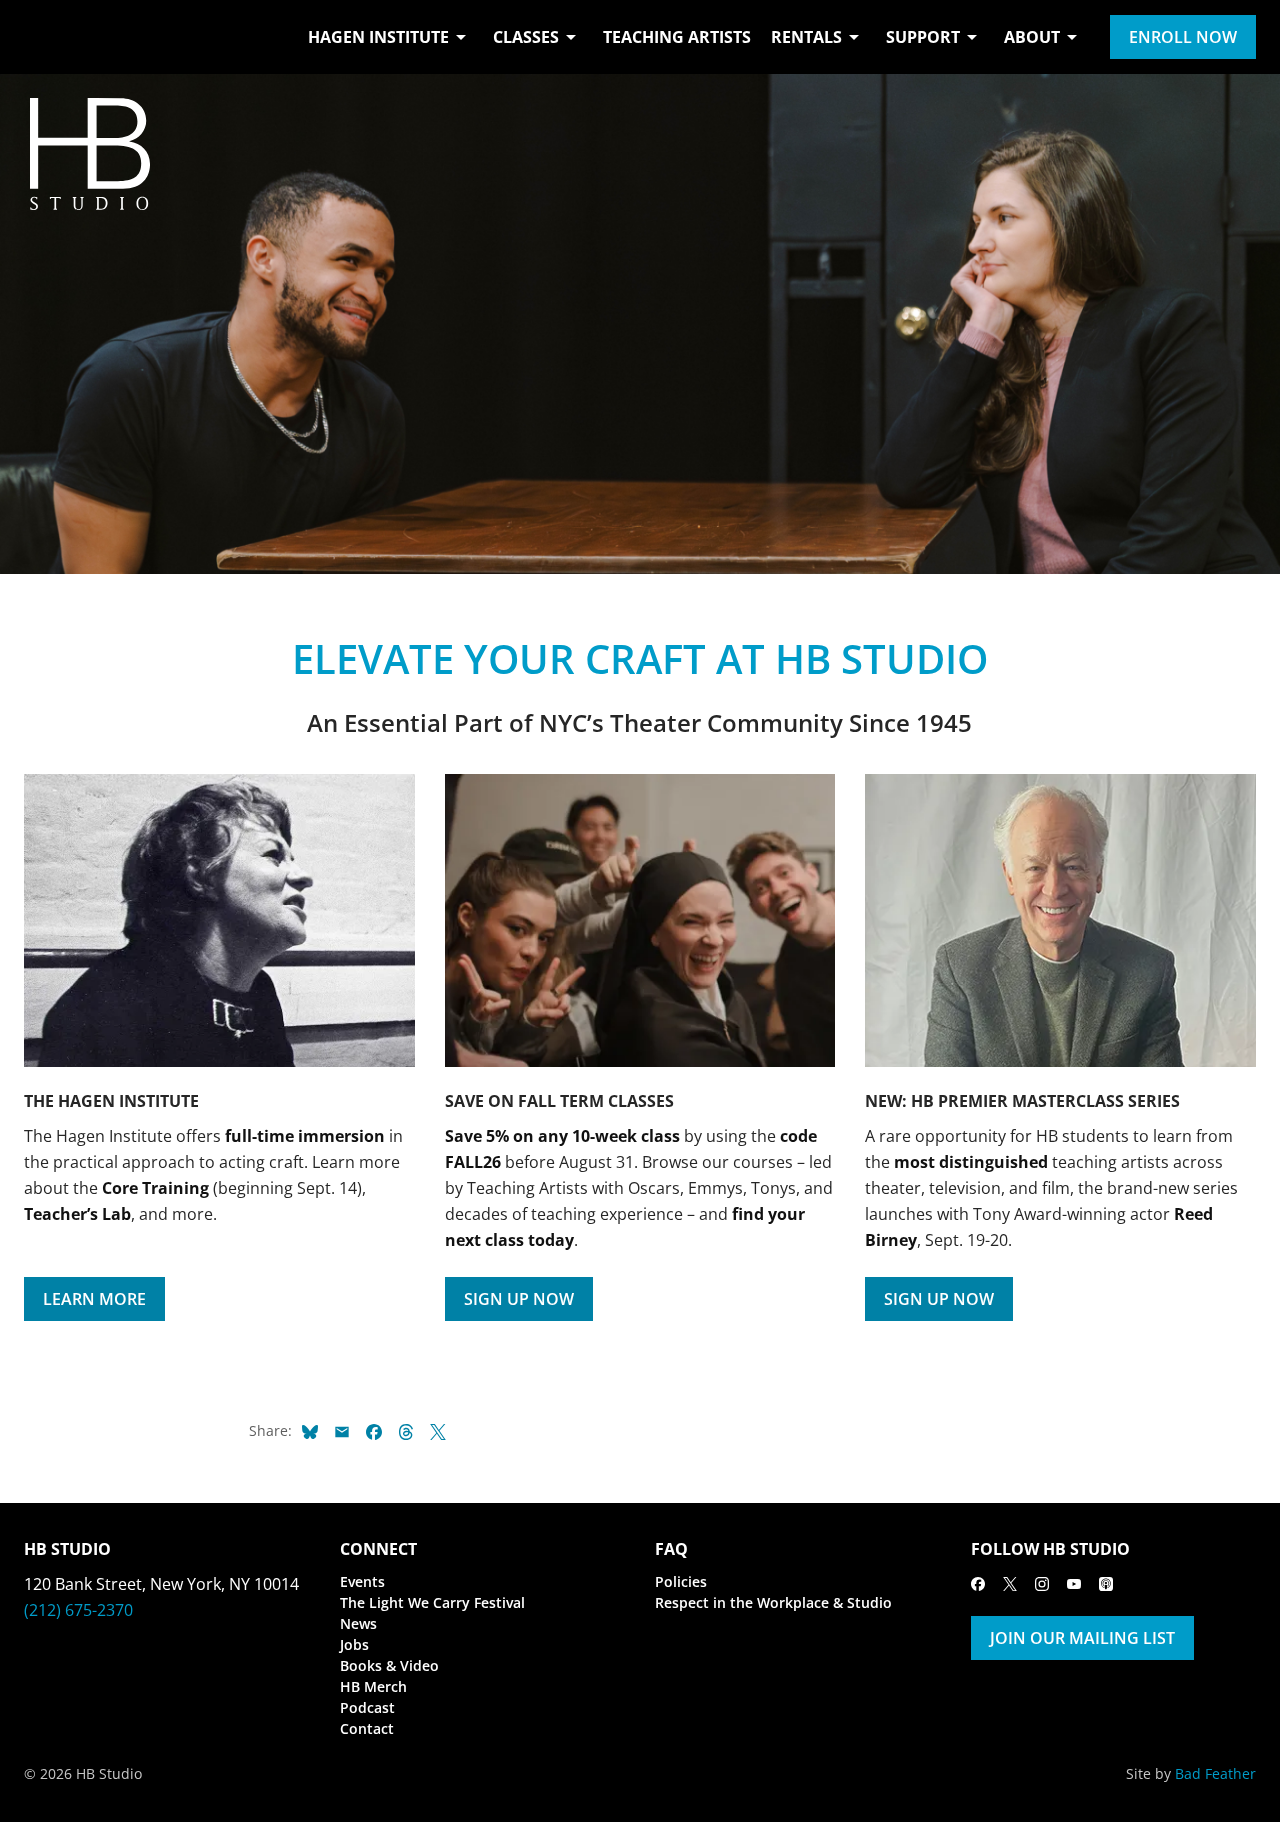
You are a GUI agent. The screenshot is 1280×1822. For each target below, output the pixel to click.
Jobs (354, 1644)
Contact (367, 1728)
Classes (526, 37)
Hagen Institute (378, 37)
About (1032, 37)
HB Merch (373, 1686)
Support (923, 37)
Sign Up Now (519, 1299)
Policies (681, 1581)
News (358, 1623)
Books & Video (389, 1665)
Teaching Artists (677, 37)
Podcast (367, 1707)
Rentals (806, 37)
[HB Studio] (44, 37)
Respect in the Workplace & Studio (773, 1602)
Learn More (94, 1299)
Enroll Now (1183, 37)
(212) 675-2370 (78, 1610)
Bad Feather (1215, 1773)
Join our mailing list (1082, 1638)
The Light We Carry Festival (432, 1602)
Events (362, 1581)
